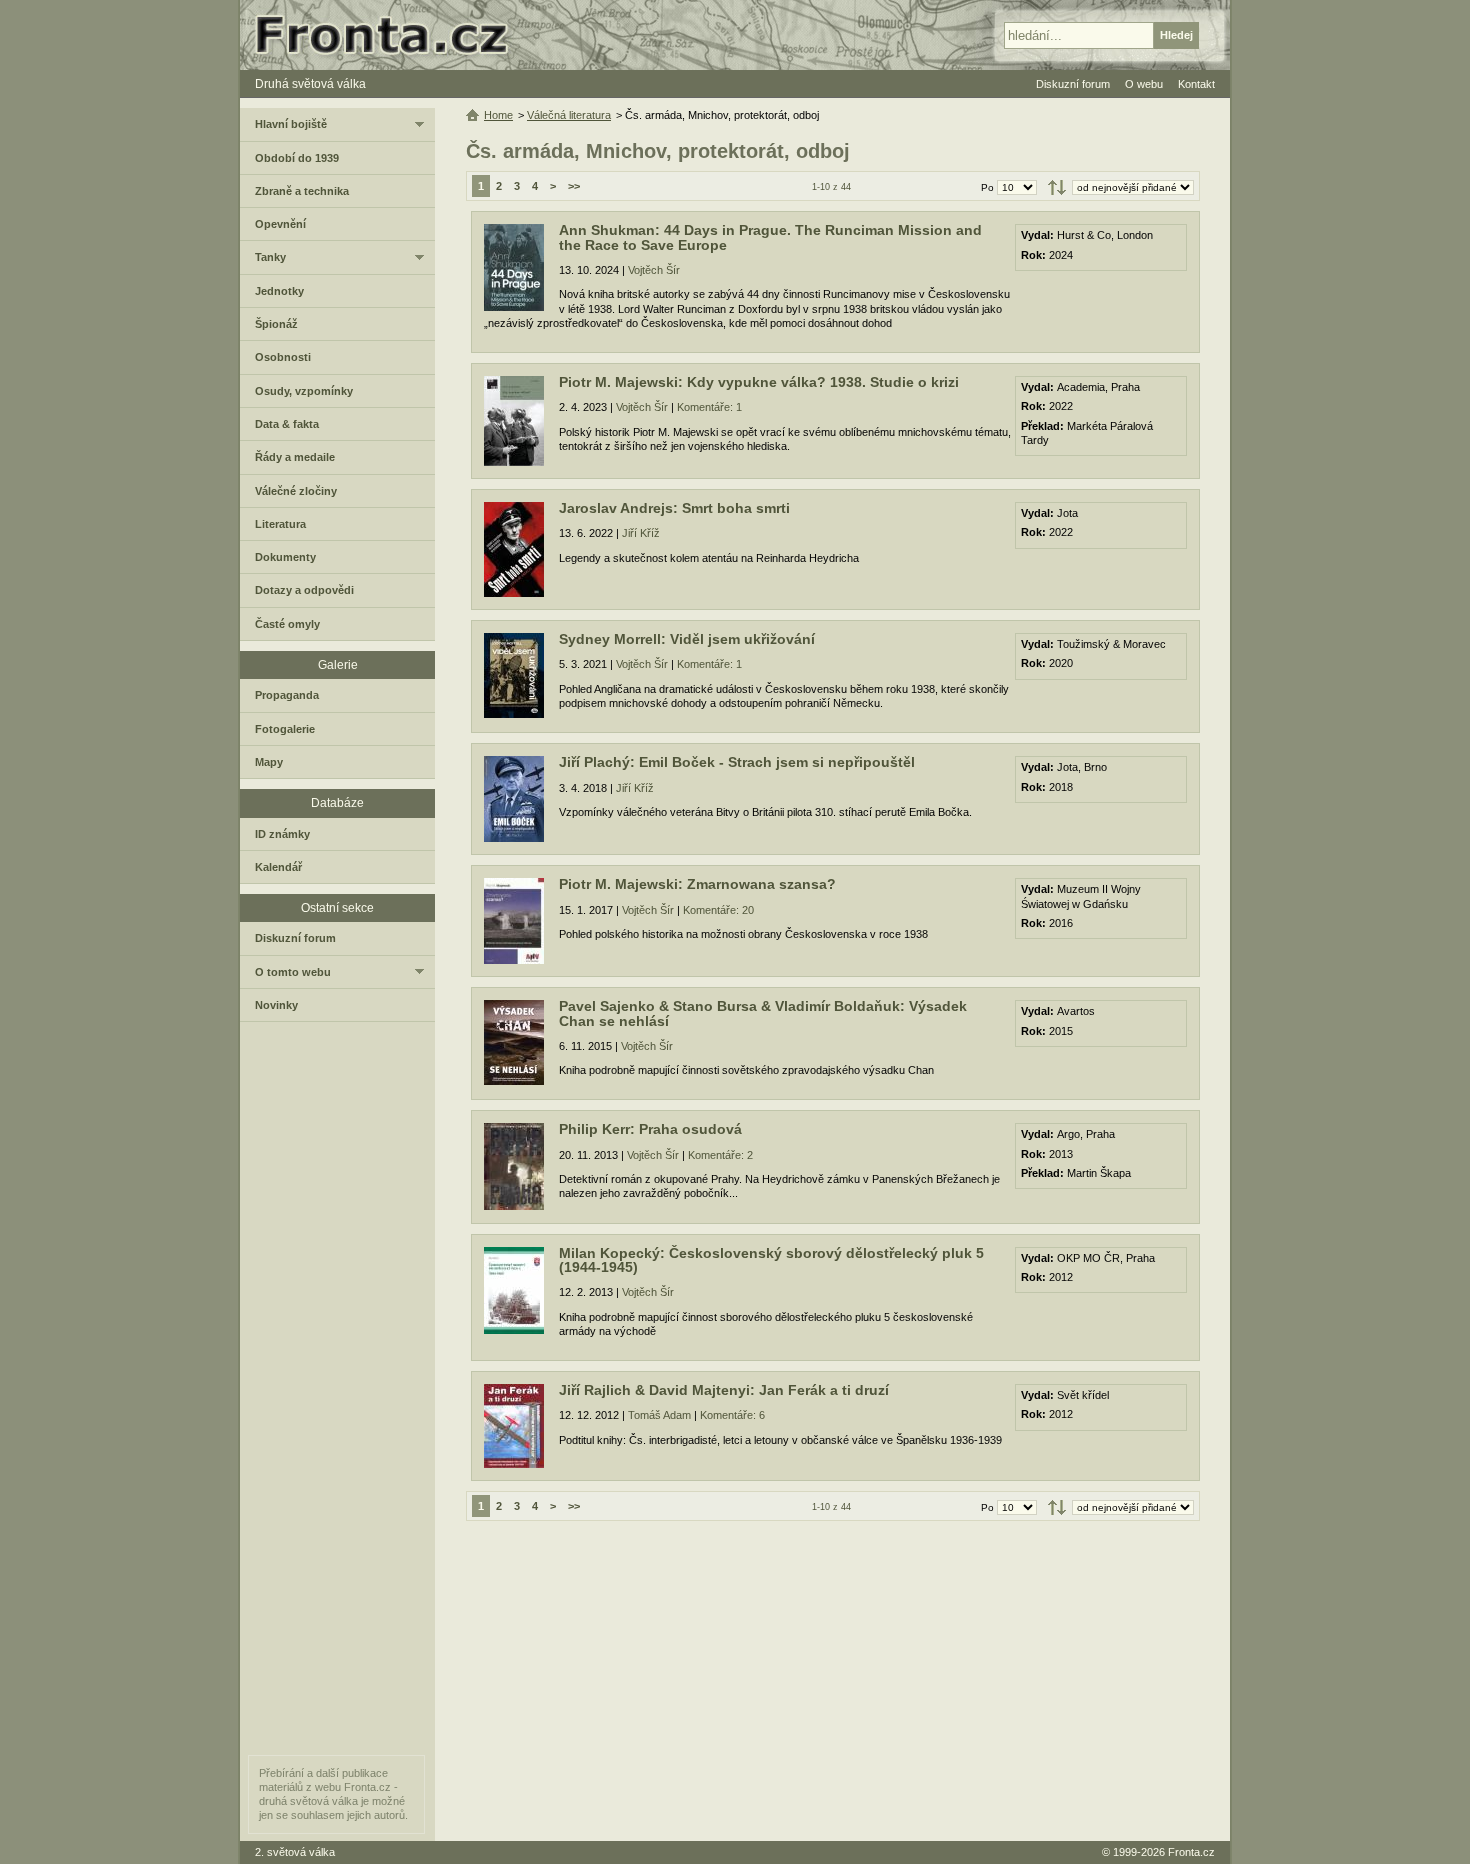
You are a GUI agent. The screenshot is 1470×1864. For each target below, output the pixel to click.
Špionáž (276, 324)
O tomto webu (293, 972)
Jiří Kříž (641, 533)
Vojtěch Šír (654, 270)
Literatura (280, 524)
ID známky (282, 834)
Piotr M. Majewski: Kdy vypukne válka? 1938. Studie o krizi (759, 382)
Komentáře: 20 (718, 910)
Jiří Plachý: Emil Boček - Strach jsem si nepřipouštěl (737, 762)
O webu (1144, 84)
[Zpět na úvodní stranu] (390, 35)
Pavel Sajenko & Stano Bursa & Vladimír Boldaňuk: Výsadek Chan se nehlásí (763, 1013)
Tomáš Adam (659, 1415)
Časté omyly (287, 624)
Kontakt (1196, 84)
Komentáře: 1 (709, 407)
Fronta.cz (1191, 1852)
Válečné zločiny (296, 491)
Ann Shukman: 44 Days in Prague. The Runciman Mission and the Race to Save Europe (770, 237)
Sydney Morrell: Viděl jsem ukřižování (687, 639)
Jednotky (279, 291)
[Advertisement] (833, 1681)
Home (498, 115)
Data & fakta (287, 424)
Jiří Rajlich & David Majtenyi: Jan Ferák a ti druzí (724, 1390)
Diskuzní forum (295, 938)
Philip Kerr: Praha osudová (650, 1129)
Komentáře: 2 (720, 1155)
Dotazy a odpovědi (304, 590)
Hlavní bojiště (291, 124)
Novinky (276, 1005)
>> (574, 186)
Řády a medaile (295, 457)
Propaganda (287, 695)
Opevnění (280, 224)
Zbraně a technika (302, 191)
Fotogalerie (285, 729)
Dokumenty (285, 557)
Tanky (270, 257)
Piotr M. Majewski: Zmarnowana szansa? (697, 884)
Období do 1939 (297, 158)
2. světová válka (295, 1852)
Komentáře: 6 (732, 1415)
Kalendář (278, 867)
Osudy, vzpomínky (304, 391)
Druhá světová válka (310, 84)
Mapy (269, 762)
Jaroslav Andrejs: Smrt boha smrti (674, 508)
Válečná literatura (569, 115)
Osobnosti (283, 357)
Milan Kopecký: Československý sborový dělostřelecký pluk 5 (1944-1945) (771, 1260)
